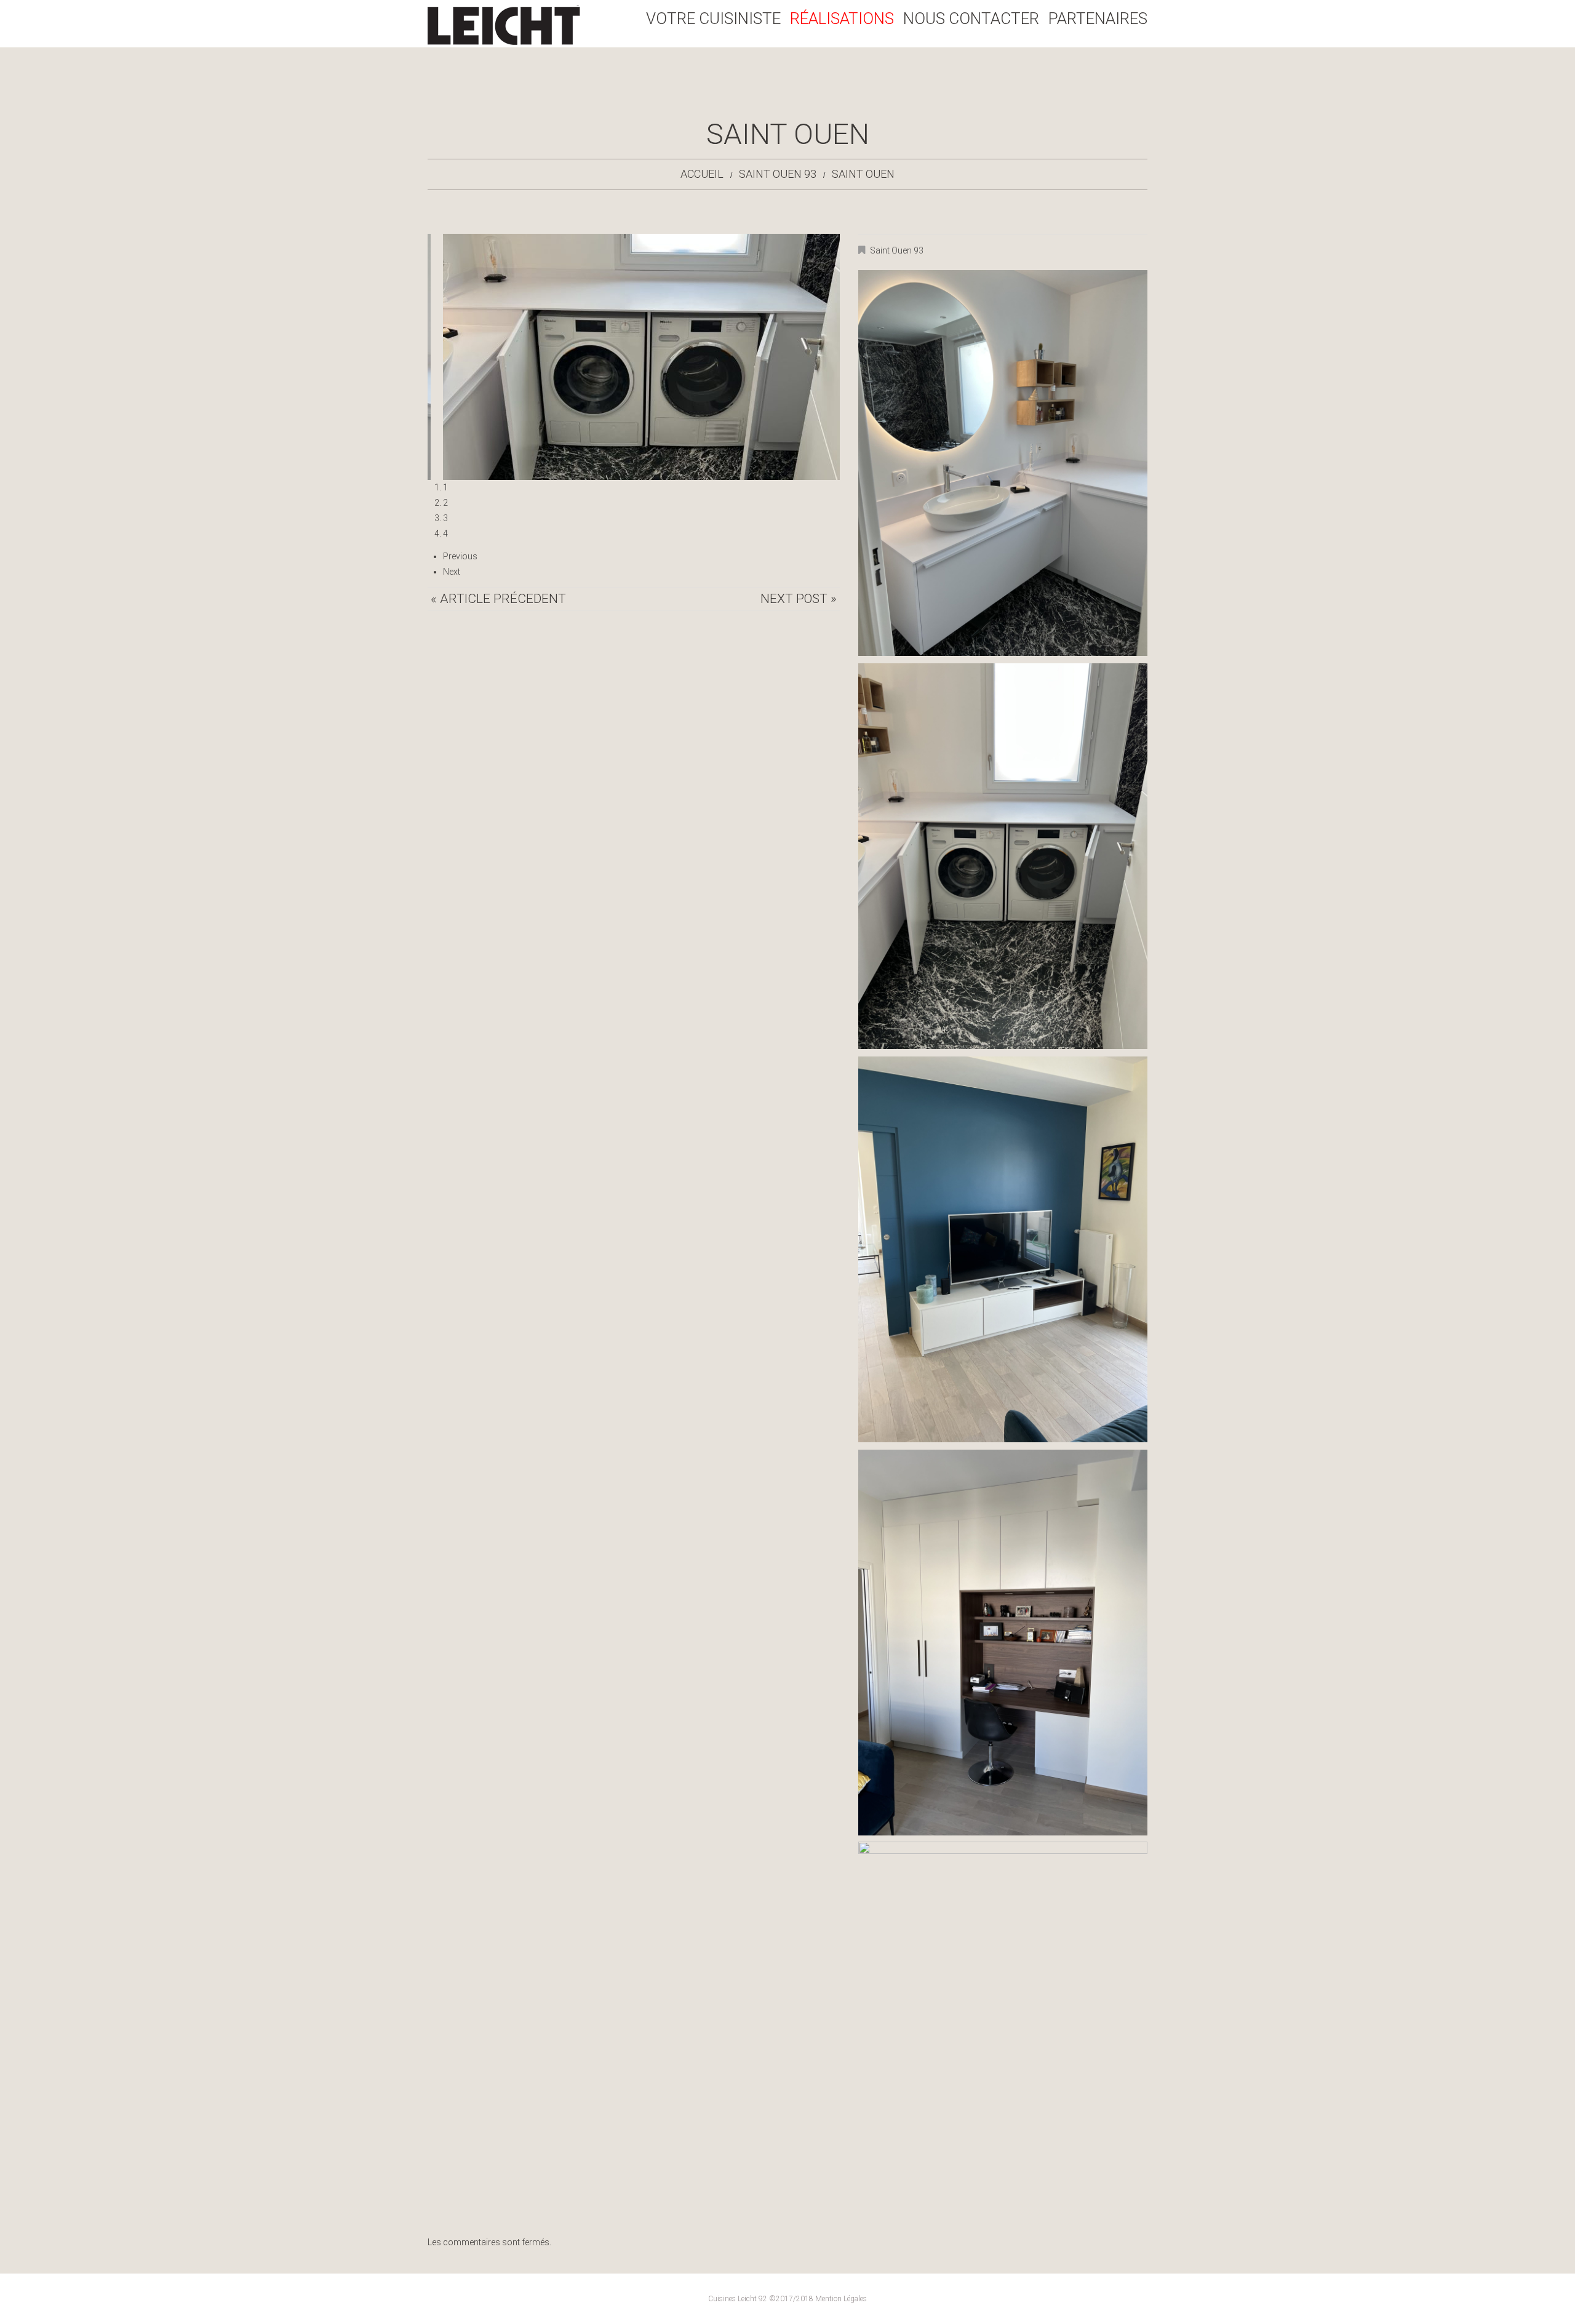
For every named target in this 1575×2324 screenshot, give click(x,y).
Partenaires (1098, 19)
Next (452, 572)
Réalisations (842, 19)
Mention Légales (841, 2299)
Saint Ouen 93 (778, 174)
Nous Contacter (971, 19)
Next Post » (799, 599)
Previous (460, 556)
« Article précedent (498, 599)
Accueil (702, 174)
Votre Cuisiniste (713, 19)
